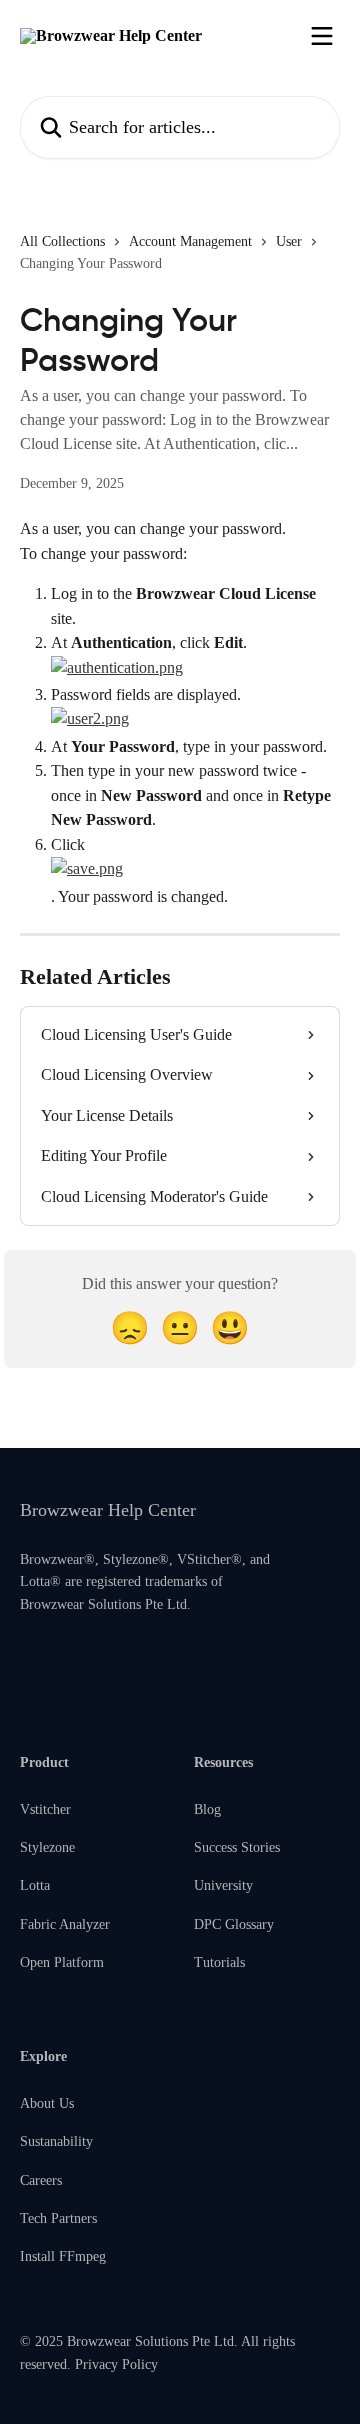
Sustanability (56, 2141)
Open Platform (62, 1962)
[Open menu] (322, 36)
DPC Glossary (234, 1924)
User (289, 241)
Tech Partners (58, 2218)
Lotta (35, 1885)
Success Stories (237, 1847)
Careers (41, 2180)
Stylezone (47, 1847)
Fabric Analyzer (65, 1924)
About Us (47, 2103)
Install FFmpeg (63, 2256)
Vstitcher (45, 1809)
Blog (207, 1809)
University (223, 1885)
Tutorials (219, 1962)
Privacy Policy (116, 2364)
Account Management (190, 241)
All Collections (62, 241)
